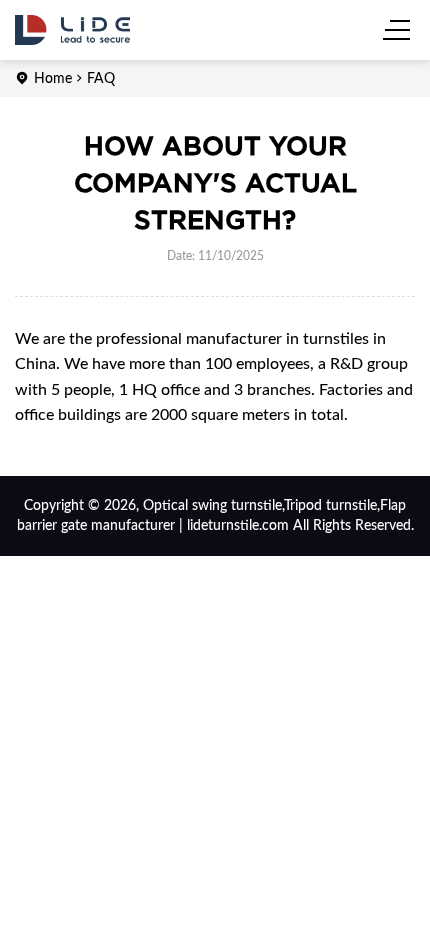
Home (53, 79)
